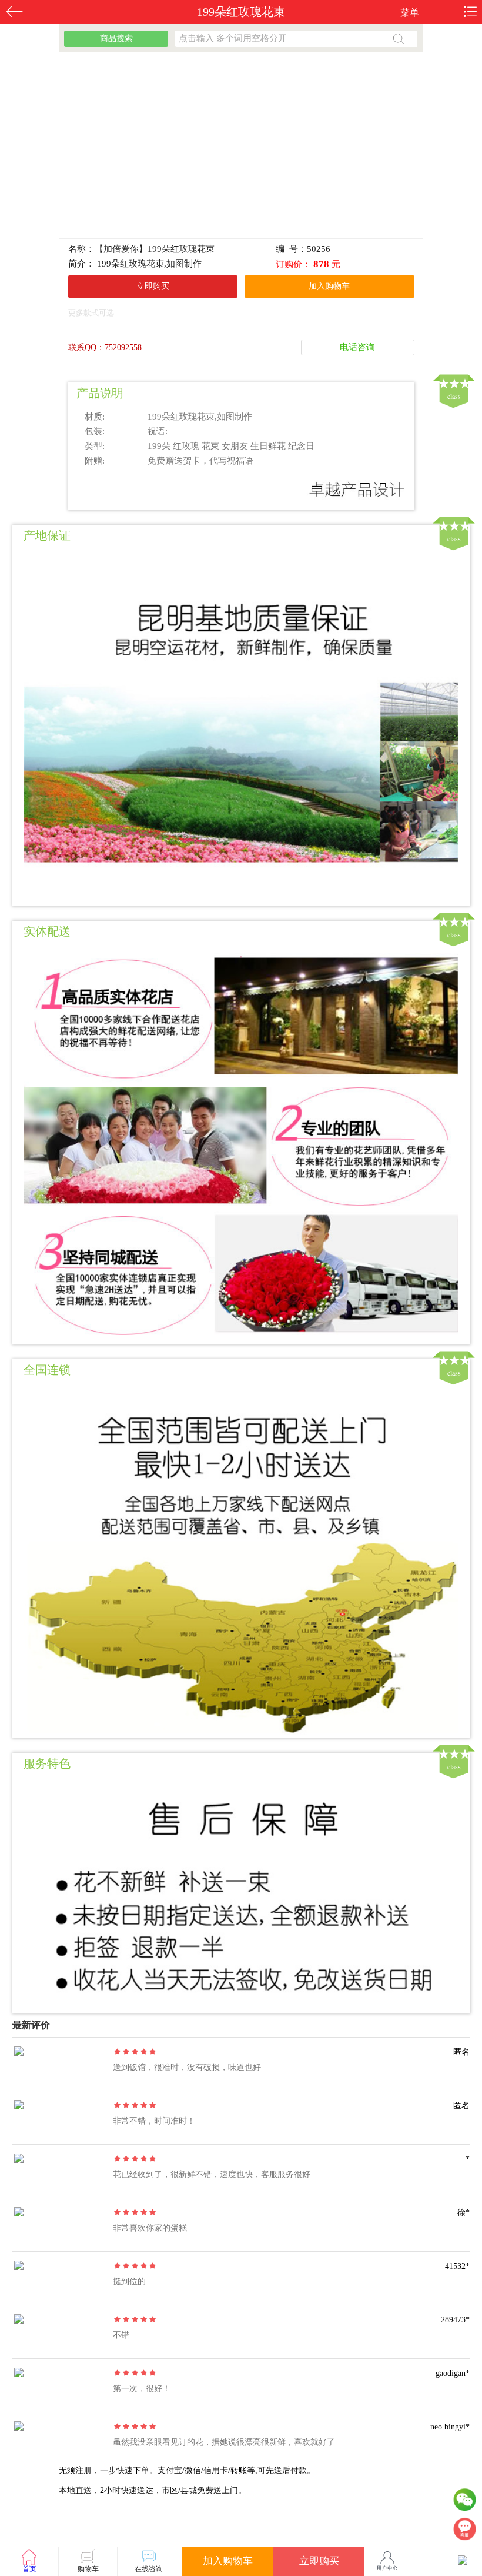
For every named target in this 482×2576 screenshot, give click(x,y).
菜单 (410, 13)
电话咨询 (357, 347)
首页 (29, 2569)
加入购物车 (329, 286)
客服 (464, 2532)
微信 (464, 2502)
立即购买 (153, 286)
